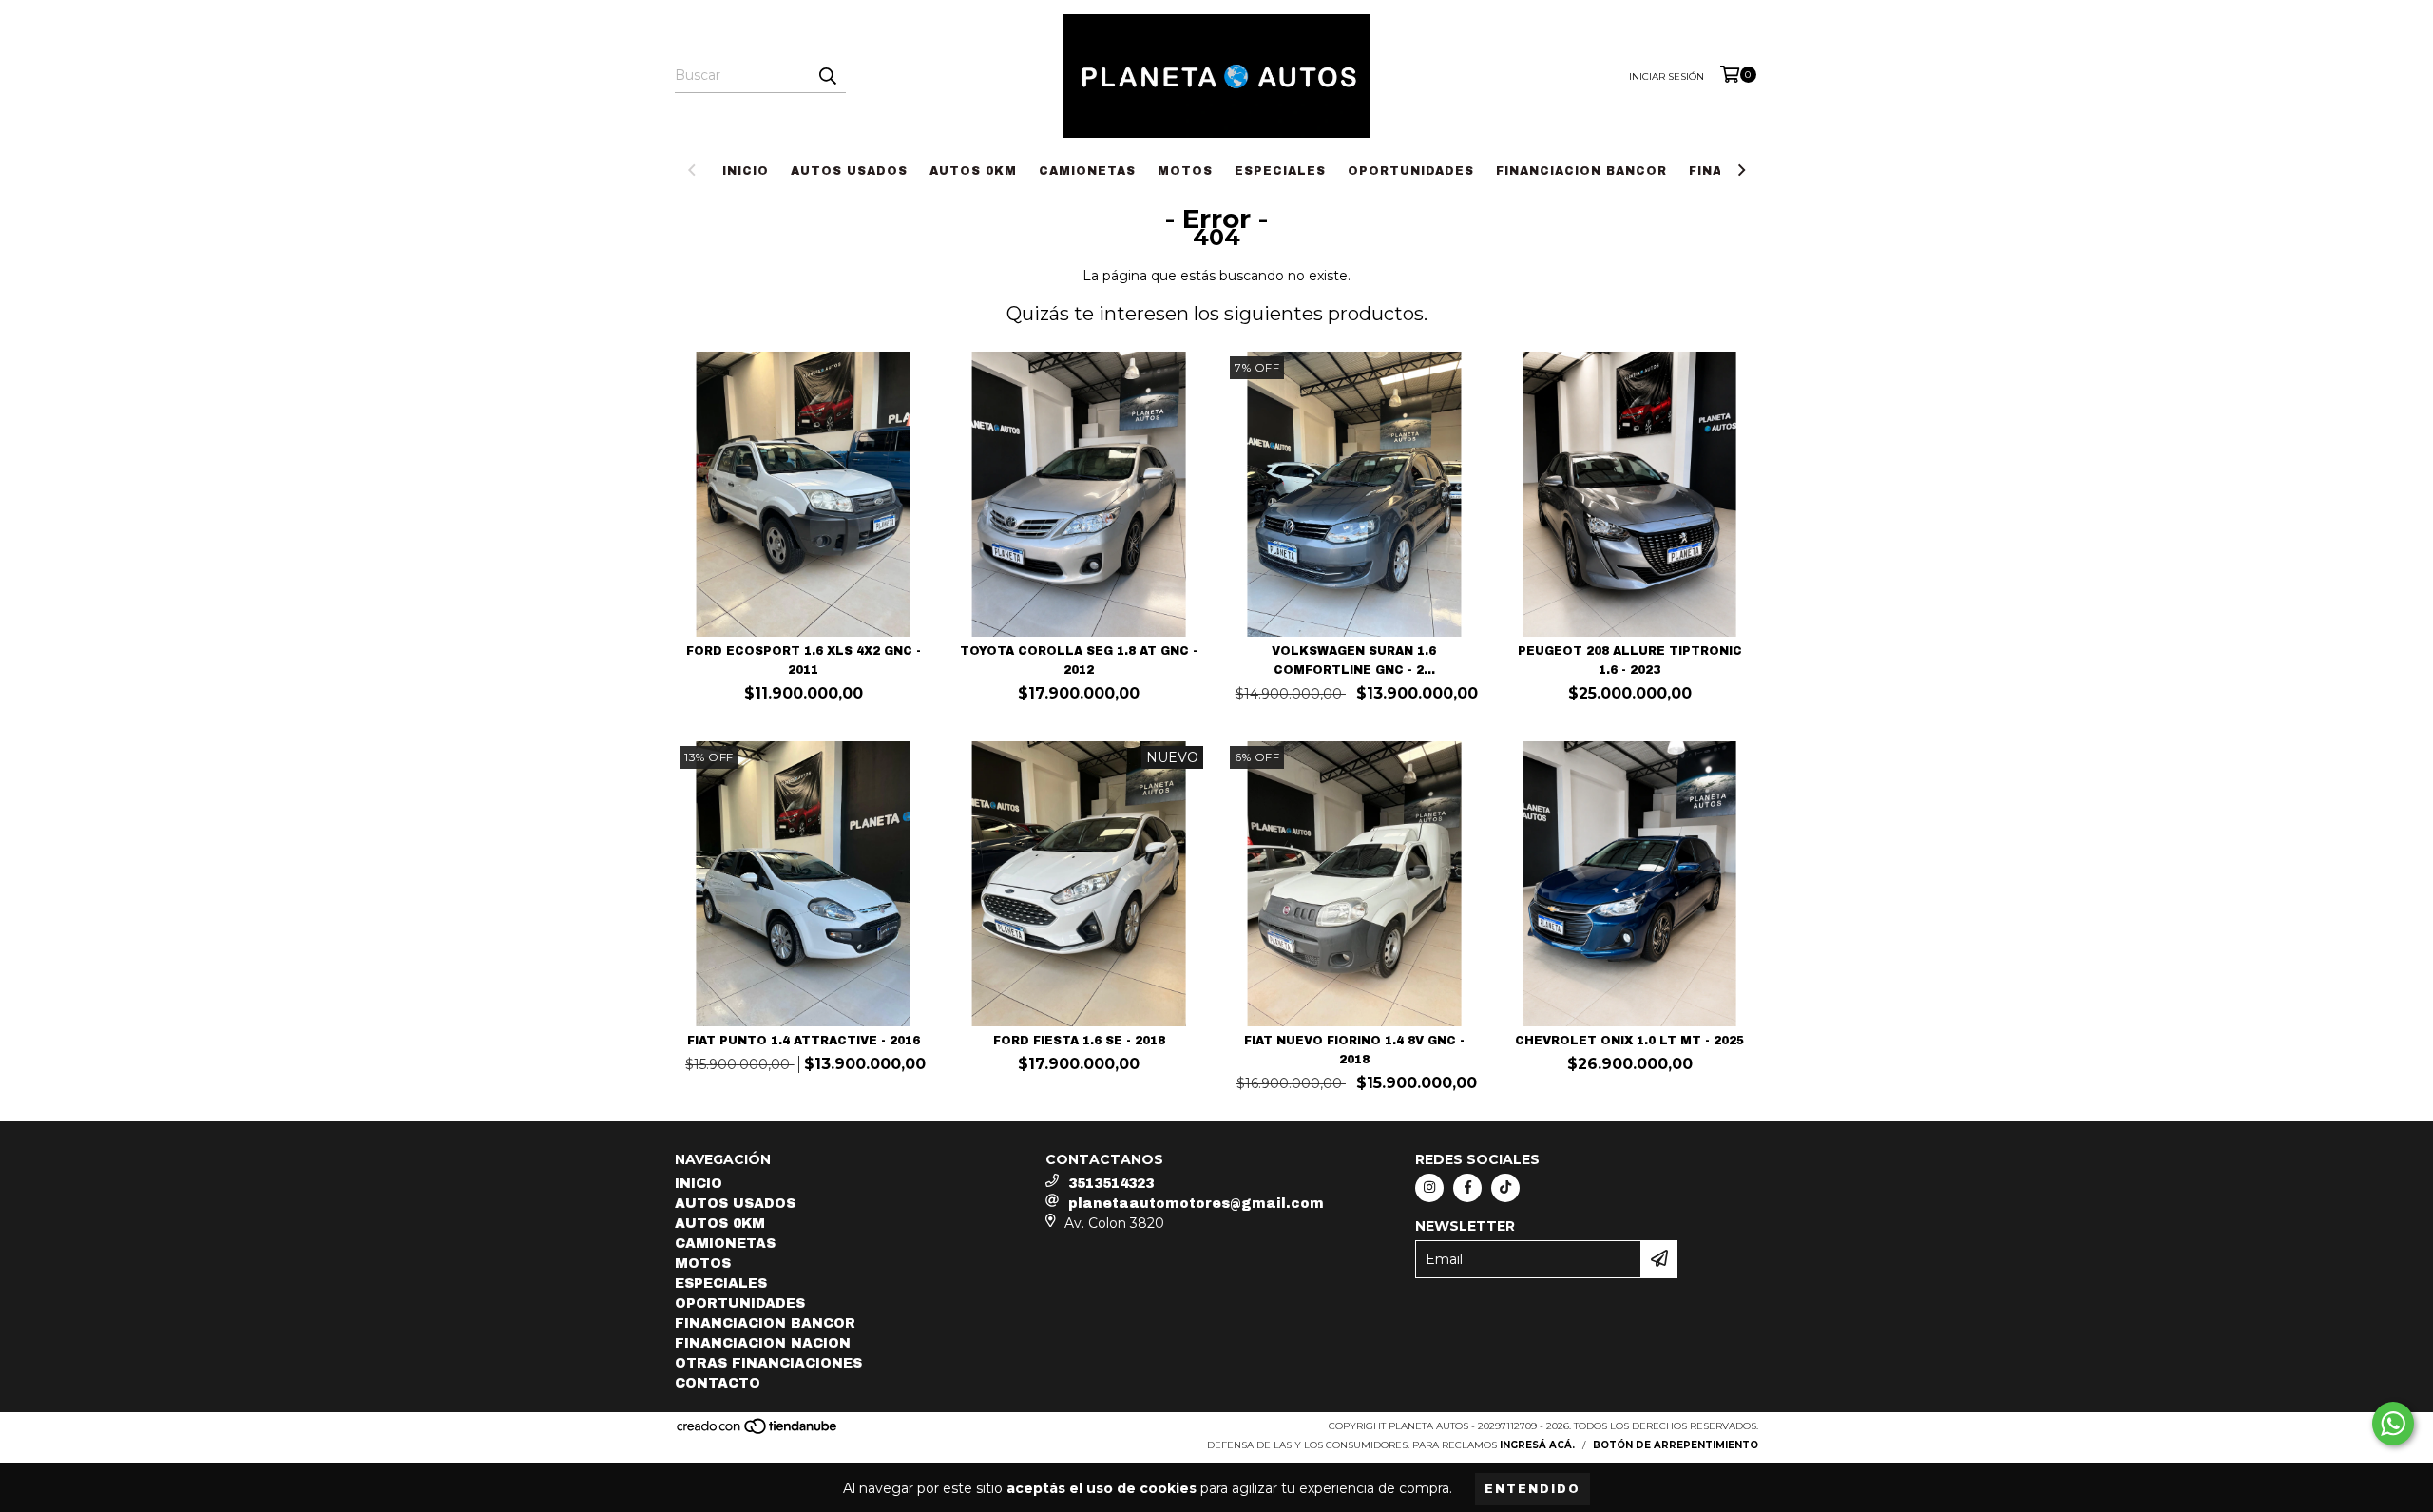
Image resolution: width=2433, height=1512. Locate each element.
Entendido (1533, 1489)
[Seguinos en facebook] (1467, 1188)
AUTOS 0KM (973, 171)
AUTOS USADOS (849, 171)
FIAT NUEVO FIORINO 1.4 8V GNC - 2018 (1354, 1050)
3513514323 (1111, 1184)
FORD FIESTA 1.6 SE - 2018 (1079, 1041)
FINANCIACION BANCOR (1581, 171)
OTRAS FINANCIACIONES (768, 1363)
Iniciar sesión (1667, 77)
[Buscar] (827, 76)
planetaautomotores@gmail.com (1196, 1204)
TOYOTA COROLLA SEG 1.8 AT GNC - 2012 (1079, 660)
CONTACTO (718, 1383)
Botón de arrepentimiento (1676, 1445)
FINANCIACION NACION (763, 1343)
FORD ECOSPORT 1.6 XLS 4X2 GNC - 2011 (804, 660)
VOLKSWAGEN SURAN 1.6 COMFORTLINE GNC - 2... (1354, 660)
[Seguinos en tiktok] (1505, 1188)
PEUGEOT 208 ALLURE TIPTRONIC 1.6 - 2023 (1630, 660)
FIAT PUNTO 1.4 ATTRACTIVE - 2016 (804, 1041)
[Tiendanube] (758, 1432)
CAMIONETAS (1087, 171)
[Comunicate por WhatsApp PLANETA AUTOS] (2393, 1424)
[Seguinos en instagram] (1429, 1188)
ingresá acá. (1537, 1445)
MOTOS (1185, 171)
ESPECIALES (1280, 171)
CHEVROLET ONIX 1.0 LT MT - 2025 (1629, 1041)
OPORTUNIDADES (1411, 171)
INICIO (746, 171)
